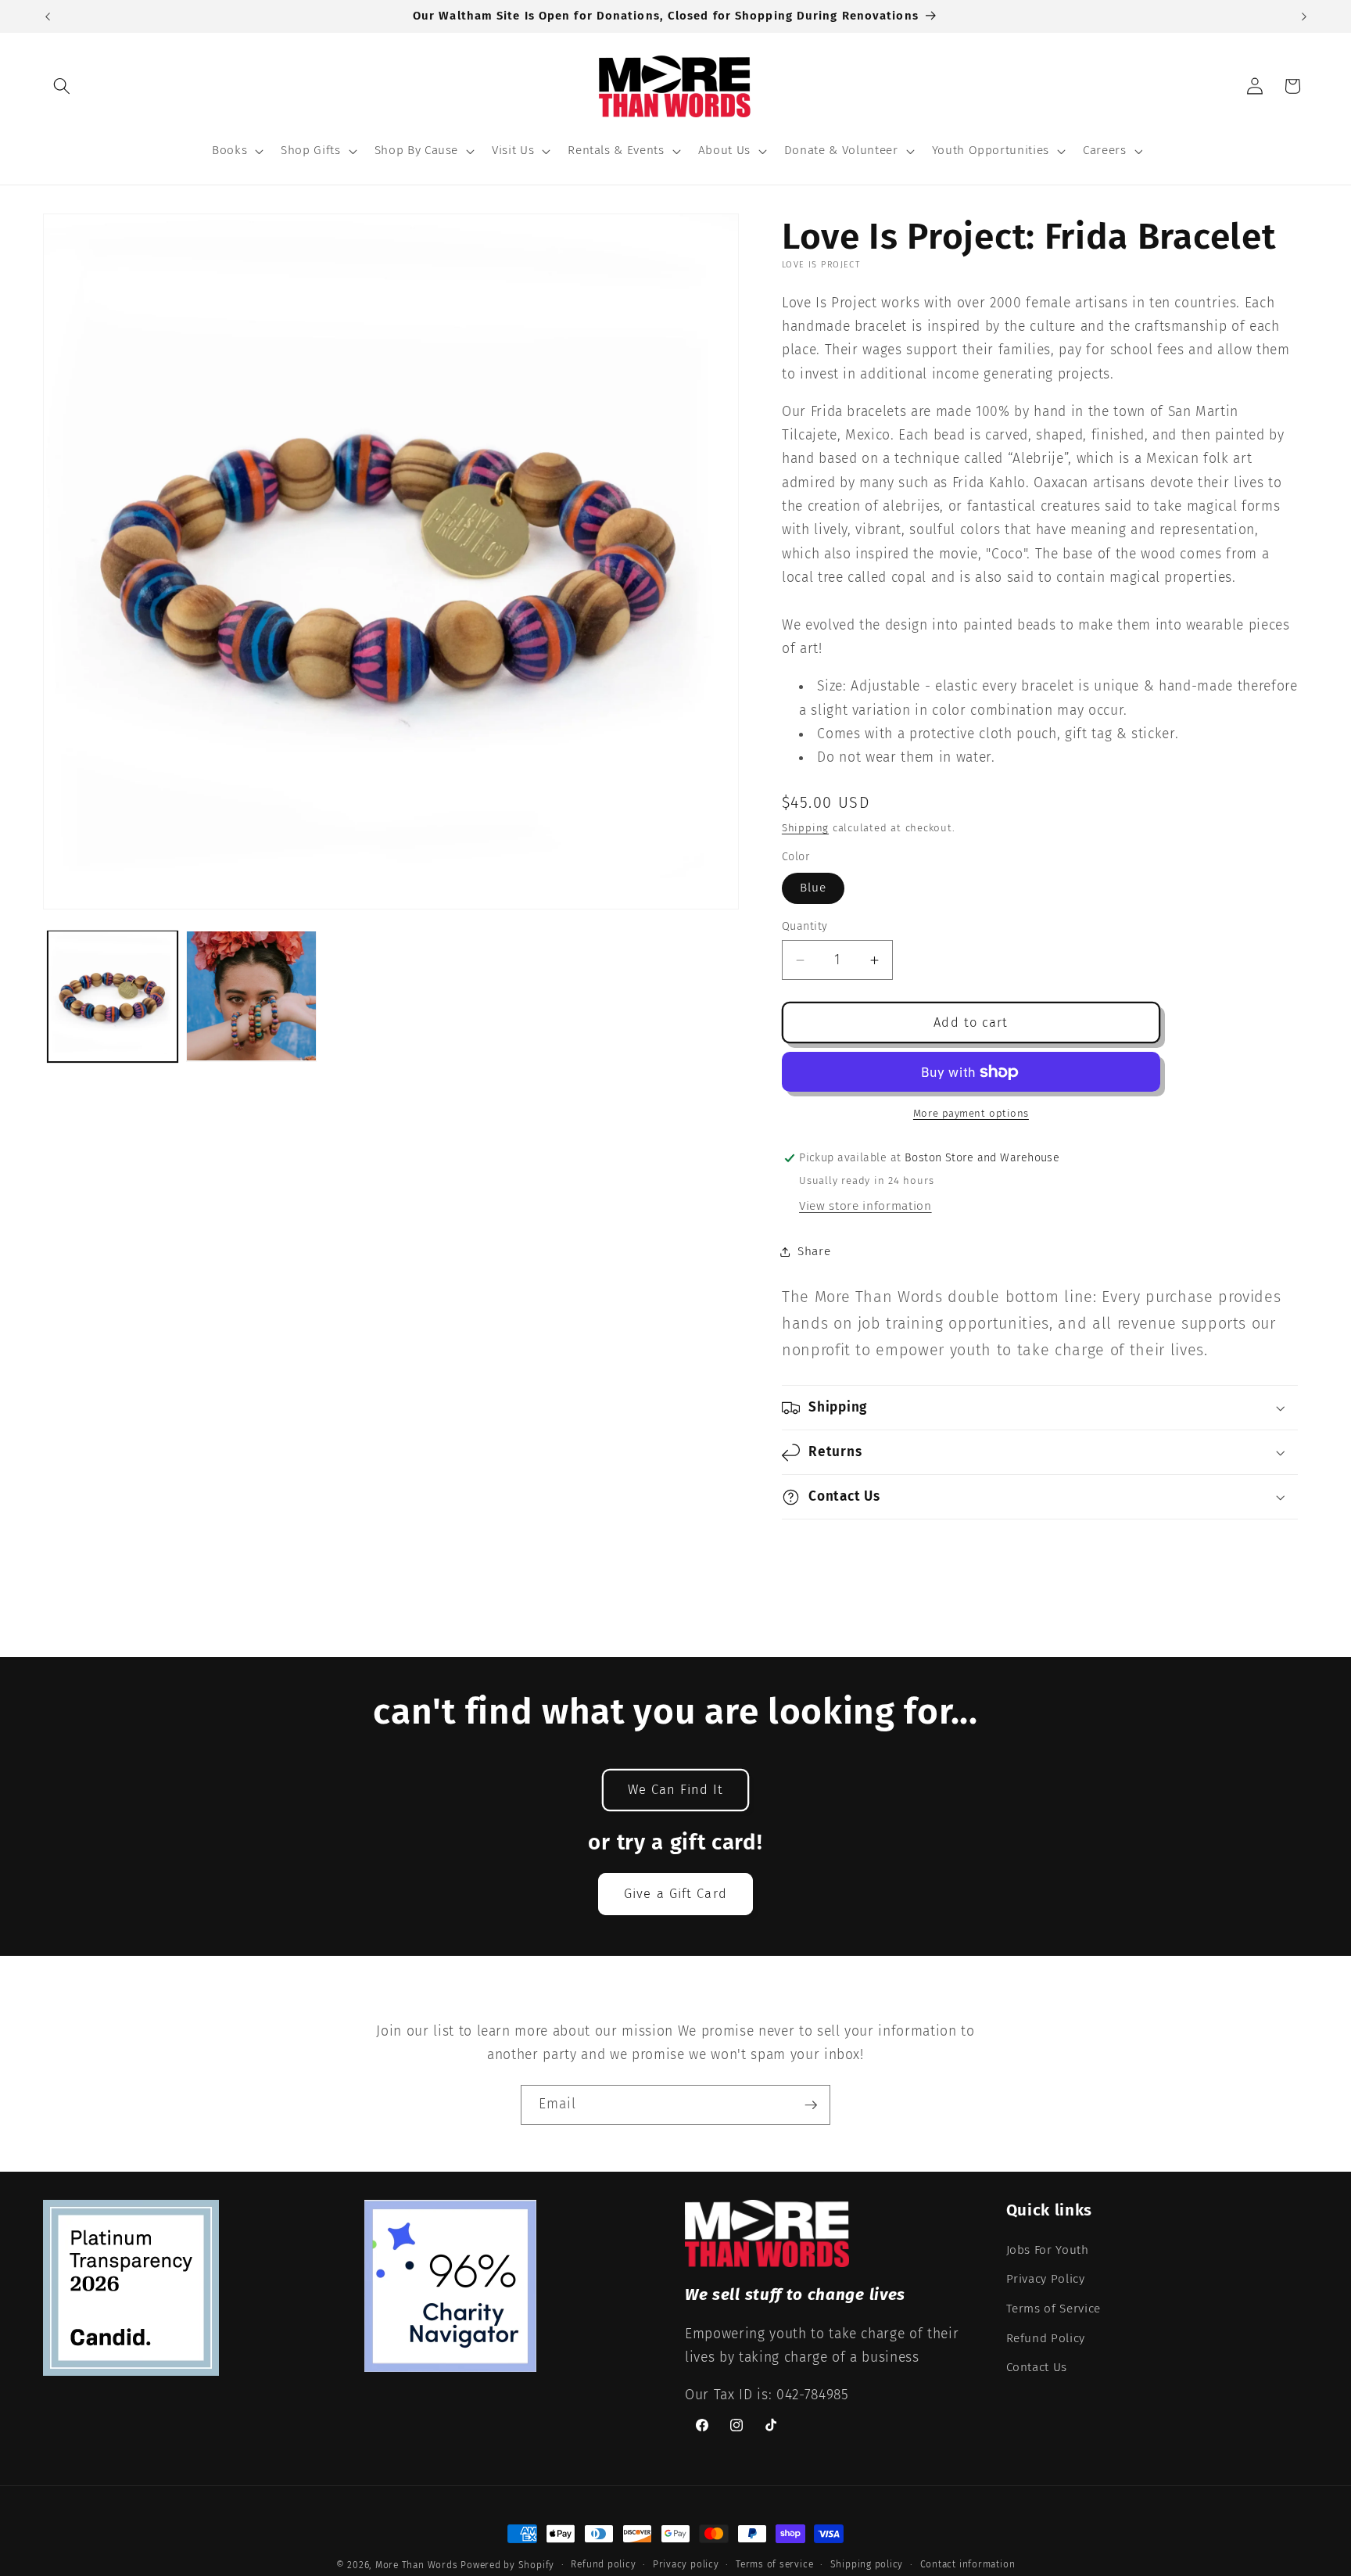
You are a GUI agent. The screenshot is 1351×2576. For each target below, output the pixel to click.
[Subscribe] (811, 2105)
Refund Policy (1046, 2338)
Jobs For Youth (1048, 2250)
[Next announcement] (1304, 16)
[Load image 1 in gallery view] (113, 996)
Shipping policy (867, 2564)
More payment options (971, 1113)
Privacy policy (686, 2564)
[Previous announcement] (48, 16)
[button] (62, 86)
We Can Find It (675, 1790)
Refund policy (603, 2564)
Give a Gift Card (675, 1894)
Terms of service (774, 2564)
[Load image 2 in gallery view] (251, 996)
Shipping (805, 828)
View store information (865, 1206)
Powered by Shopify (507, 2565)
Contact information (968, 2564)
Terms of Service (1054, 2309)
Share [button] (814, 1251)
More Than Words (418, 2565)
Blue (813, 888)
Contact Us (1037, 2367)
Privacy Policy (1046, 2279)
